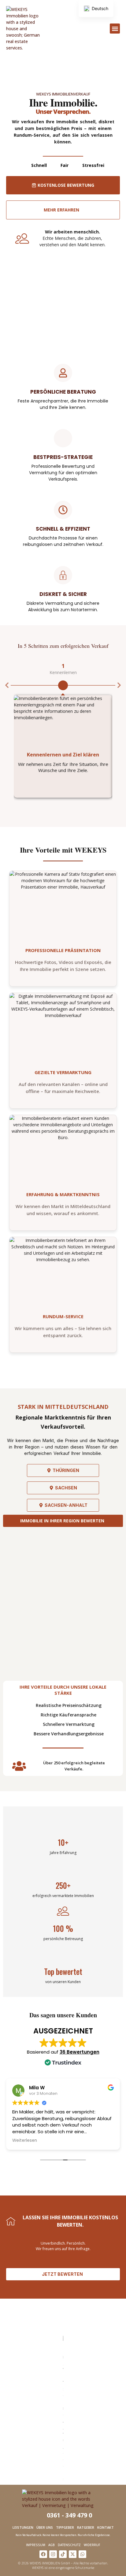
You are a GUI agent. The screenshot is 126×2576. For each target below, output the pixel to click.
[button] (115, 29)
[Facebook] (43, 2554)
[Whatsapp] (82, 2554)
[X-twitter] (73, 2554)
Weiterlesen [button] (25, 2141)
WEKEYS (52, 85)
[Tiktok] (63, 2554)
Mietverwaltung (57, 77)
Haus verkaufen (74, 68)
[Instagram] (53, 2554)
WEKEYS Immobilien (81, 85)
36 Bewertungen (80, 2052)
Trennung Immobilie (35, 79)
